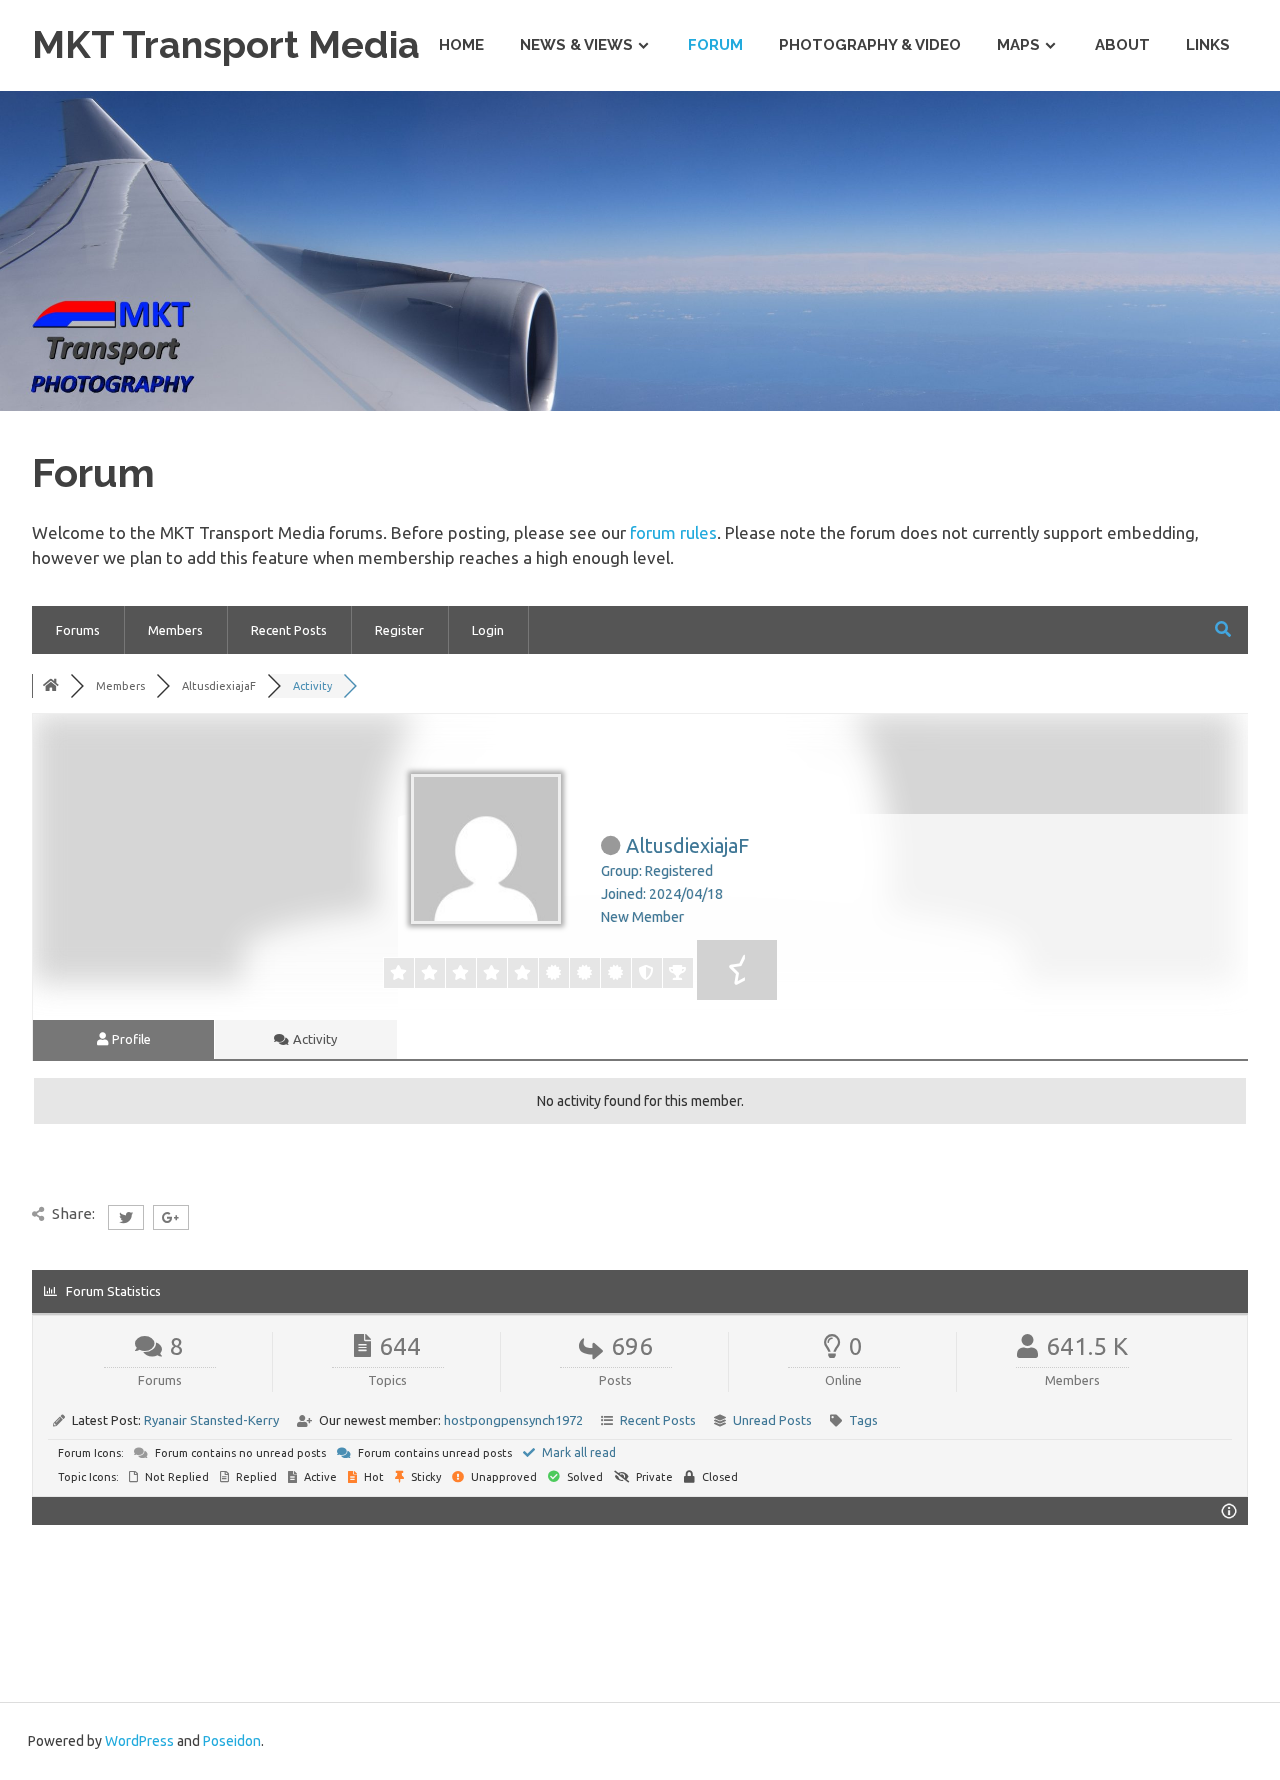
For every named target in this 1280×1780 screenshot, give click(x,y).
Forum (715, 45)
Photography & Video (870, 45)
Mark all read (577, 1452)
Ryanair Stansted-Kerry (211, 1420)
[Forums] (51, 686)
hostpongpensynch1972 (513, 1420)
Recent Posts (289, 630)
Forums (78, 630)
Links (1208, 45)
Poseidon (232, 1741)
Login (488, 630)
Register (399, 630)
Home (461, 45)
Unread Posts (772, 1420)
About (1122, 45)
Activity (313, 1039)
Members (175, 630)
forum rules (673, 532)
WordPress (139, 1741)
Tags (863, 1420)
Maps (1018, 45)
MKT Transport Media (226, 44)
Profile (130, 1039)
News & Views (576, 45)
